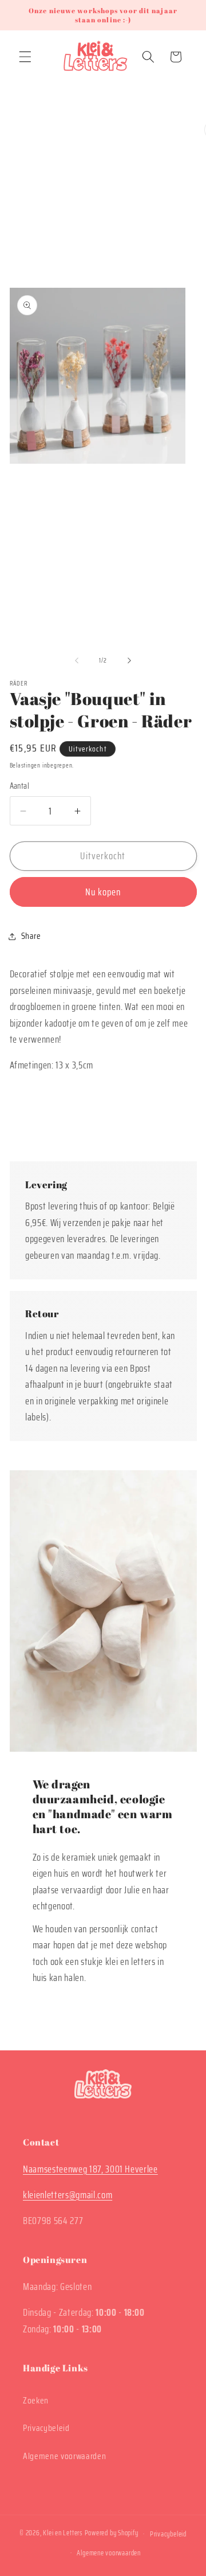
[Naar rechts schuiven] (129, 661)
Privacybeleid (46, 2428)
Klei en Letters (63, 2533)
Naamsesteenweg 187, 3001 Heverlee (90, 2169)
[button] (25, 57)
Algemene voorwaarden (64, 2456)
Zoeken (36, 2401)
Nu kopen (103, 892)
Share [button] (31, 936)
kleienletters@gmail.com (68, 2195)
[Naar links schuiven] (77, 661)
